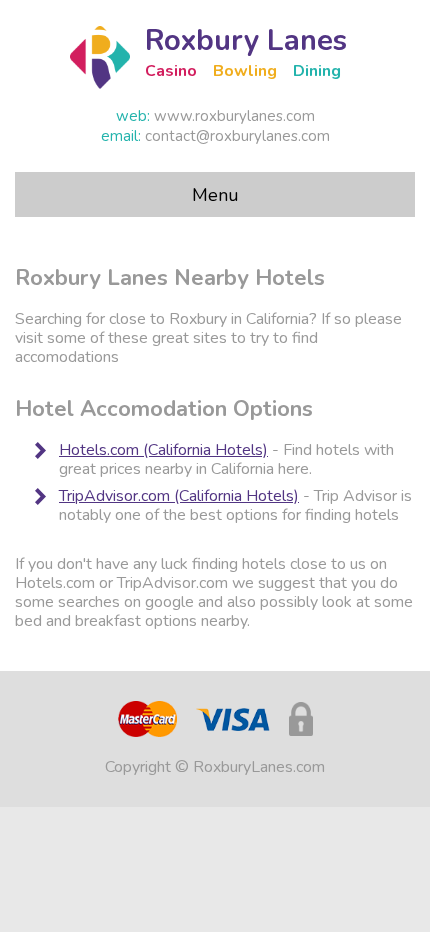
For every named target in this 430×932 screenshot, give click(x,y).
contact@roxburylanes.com (237, 136)
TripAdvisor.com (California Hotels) (179, 496)
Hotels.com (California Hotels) (163, 450)
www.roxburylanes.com (234, 116)
